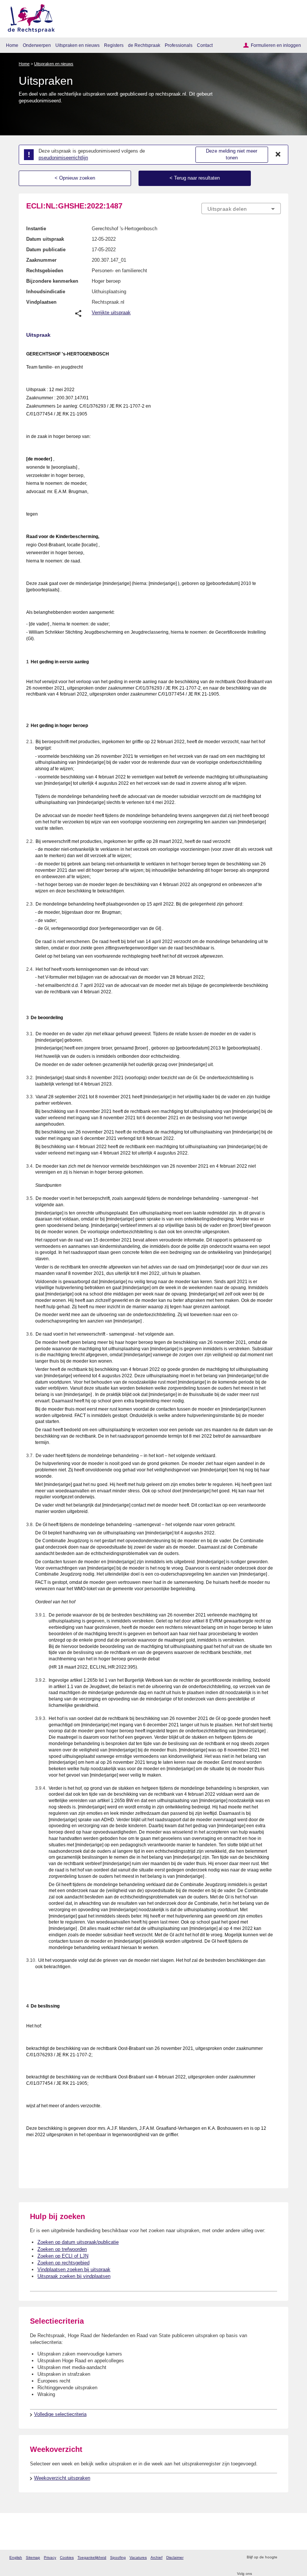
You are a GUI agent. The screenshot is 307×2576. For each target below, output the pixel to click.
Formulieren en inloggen (276, 45)
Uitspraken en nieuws (77, 45)
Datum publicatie (46, 250)
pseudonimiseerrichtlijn (63, 158)
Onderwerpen (37, 45)
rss (284, 2557)
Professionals (179, 45)
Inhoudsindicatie (46, 292)
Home (12, 45)
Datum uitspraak (45, 239)
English (16, 2557)
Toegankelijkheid (92, 2557)
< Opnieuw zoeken (75, 178)
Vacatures (138, 2557)
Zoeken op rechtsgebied (63, 2263)
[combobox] (241, 209)
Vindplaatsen (41, 302)
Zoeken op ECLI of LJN (63, 2256)
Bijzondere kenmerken (52, 281)
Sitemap (33, 2557)
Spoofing (118, 2557)
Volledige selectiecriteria (60, 2414)
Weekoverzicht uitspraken (62, 2478)
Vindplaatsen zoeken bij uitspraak (74, 2269)
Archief (156, 2557)
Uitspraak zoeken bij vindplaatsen (74, 2276)
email (294, 2557)
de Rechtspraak (144, 45)
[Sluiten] (278, 154)
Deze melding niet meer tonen (232, 154)
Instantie (36, 229)
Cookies (67, 2557)
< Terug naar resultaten (195, 178)
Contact (205, 45)
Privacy (50, 2557)
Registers (114, 45)
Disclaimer (175, 2557)
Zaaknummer (41, 260)
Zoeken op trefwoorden (62, 2249)
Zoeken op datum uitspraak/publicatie (78, 2242)
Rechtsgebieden (45, 271)
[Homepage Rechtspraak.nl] (29, 17)
